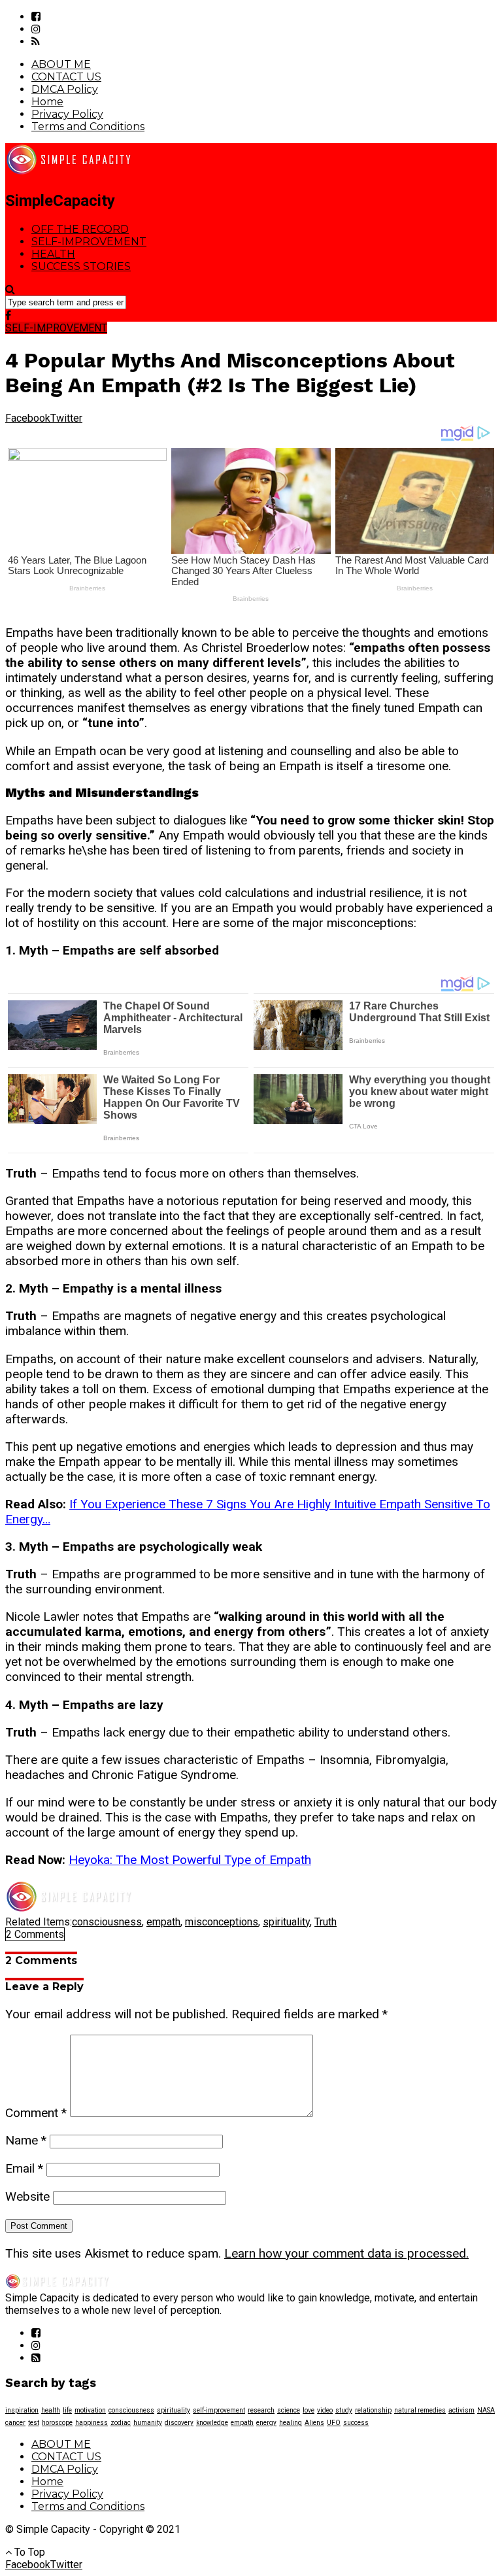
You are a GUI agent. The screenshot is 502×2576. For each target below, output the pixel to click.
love (309, 2410)
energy (266, 2423)
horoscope (57, 2423)
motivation (90, 2410)
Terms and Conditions (88, 127)
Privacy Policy (67, 114)
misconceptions (222, 1922)
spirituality (286, 1922)
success (356, 2423)
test (34, 2423)
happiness (92, 2423)
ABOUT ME (61, 64)
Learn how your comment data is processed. (346, 2253)
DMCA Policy (65, 89)
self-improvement (219, 2410)
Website (27, 2196)
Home (47, 102)
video (325, 2410)
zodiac (121, 2423)
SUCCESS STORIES (81, 266)
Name (26, 2140)
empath (163, 1922)
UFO (334, 2423)
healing (291, 2423)
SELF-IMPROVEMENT (89, 242)
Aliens (314, 2423)
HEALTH (53, 254)
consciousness (107, 1922)
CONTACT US (66, 77)
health (51, 2410)
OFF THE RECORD (80, 229)
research (261, 2410)
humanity (148, 2423)
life (67, 2410)
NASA (486, 2410)
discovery (179, 2423)
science (289, 2410)
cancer (15, 2423)
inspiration (22, 2410)
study (344, 2410)
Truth (326, 1922)
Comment (36, 2113)
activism (461, 2410)
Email (24, 2168)
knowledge (212, 2423)
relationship (373, 2410)
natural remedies (420, 2410)
